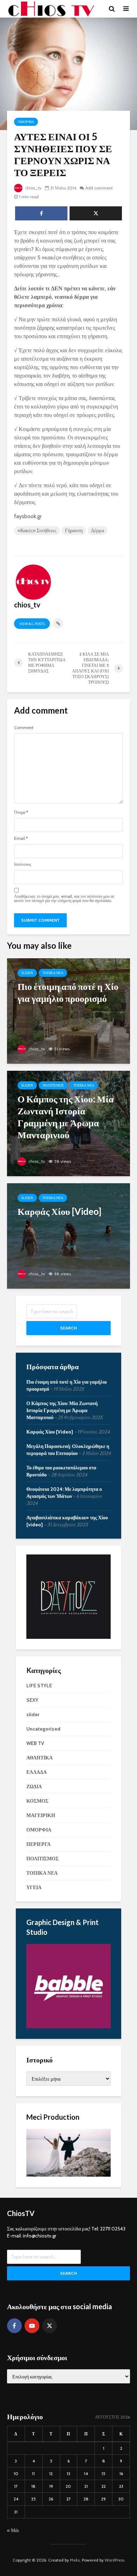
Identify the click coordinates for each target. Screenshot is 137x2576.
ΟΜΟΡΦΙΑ (26, 122)
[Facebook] (14, 2326)
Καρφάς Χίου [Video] (50, 1432)
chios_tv (33, 188)
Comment (24, 728)
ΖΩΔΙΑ (34, 1786)
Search (68, 1328)
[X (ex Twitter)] (50, 2326)
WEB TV (35, 1743)
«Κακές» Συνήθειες (37, 530)
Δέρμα (97, 530)
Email (21, 838)
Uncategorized (43, 1729)
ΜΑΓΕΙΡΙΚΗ (41, 1815)
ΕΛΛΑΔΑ (37, 1772)
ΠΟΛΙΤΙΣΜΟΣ (53, 1085)
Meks (75, 2560)
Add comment (99, 188)
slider (27, 973)
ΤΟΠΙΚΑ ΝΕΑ (53, 973)
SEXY (32, 1700)
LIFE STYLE (39, 1686)
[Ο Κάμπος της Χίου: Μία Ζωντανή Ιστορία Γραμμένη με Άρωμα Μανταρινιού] (68, 1123)
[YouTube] (32, 2326)
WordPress (115, 2560)
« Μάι (13, 2530)
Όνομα (21, 812)
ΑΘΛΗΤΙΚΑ (40, 1758)
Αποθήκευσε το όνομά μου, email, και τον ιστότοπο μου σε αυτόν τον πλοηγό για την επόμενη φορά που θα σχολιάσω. (64, 899)
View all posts (32, 624)
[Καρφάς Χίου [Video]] (68, 1235)
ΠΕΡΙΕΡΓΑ (38, 1844)
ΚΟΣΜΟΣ (37, 1801)
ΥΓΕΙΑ (34, 1887)
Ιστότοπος (23, 864)
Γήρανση (74, 530)
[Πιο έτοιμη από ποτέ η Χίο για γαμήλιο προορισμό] (68, 1010)
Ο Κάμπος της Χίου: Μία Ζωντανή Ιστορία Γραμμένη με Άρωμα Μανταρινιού (62, 1410)
